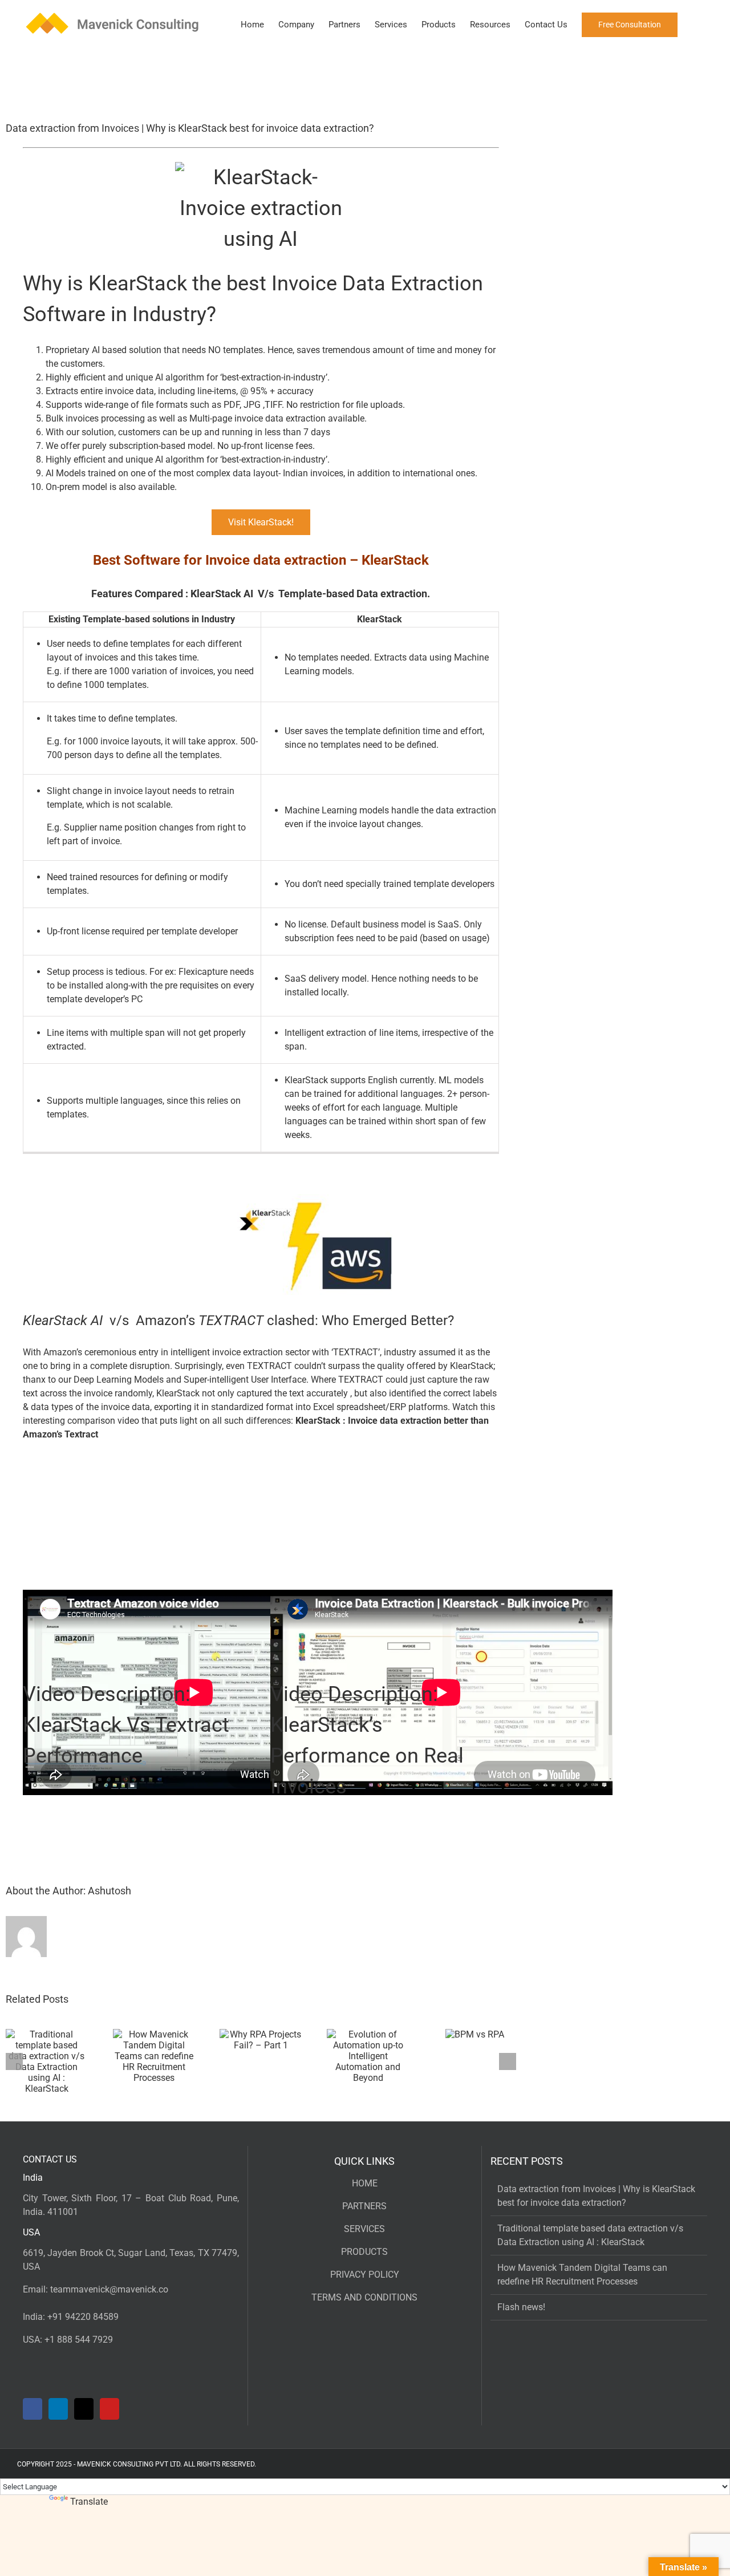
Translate (89, 2502)
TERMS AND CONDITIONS (364, 2297)
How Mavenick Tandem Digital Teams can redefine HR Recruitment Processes (582, 2275)
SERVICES (364, 2229)
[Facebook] (33, 2409)
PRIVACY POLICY (365, 2275)
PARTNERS (364, 2206)
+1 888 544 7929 (79, 2340)
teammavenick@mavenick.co (109, 2289)
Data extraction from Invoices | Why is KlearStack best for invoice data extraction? (596, 2196)
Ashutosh (109, 1891)
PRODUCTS (364, 2252)
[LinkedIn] (58, 2409)
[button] (695, 24)
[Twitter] (84, 2409)
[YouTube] (109, 2409)
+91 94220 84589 (83, 2317)
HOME (365, 2183)
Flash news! (521, 2307)
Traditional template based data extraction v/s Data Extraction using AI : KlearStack (590, 2235)
